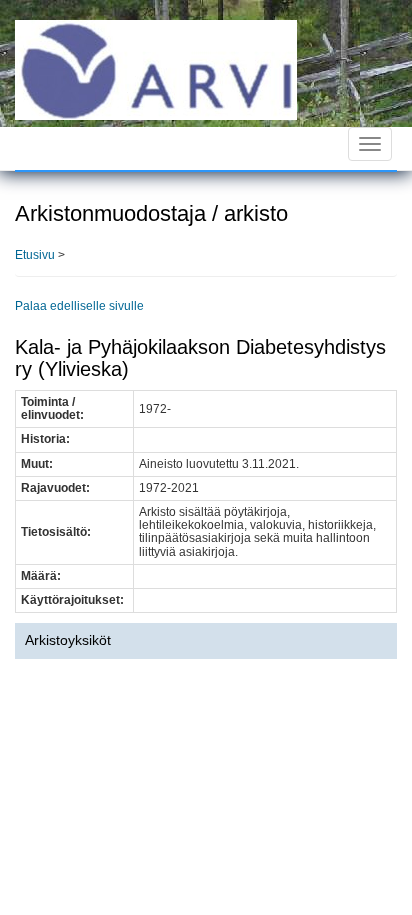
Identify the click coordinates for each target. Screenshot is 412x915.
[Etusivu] (156, 69)
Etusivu (35, 255)
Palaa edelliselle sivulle (79, 306)
